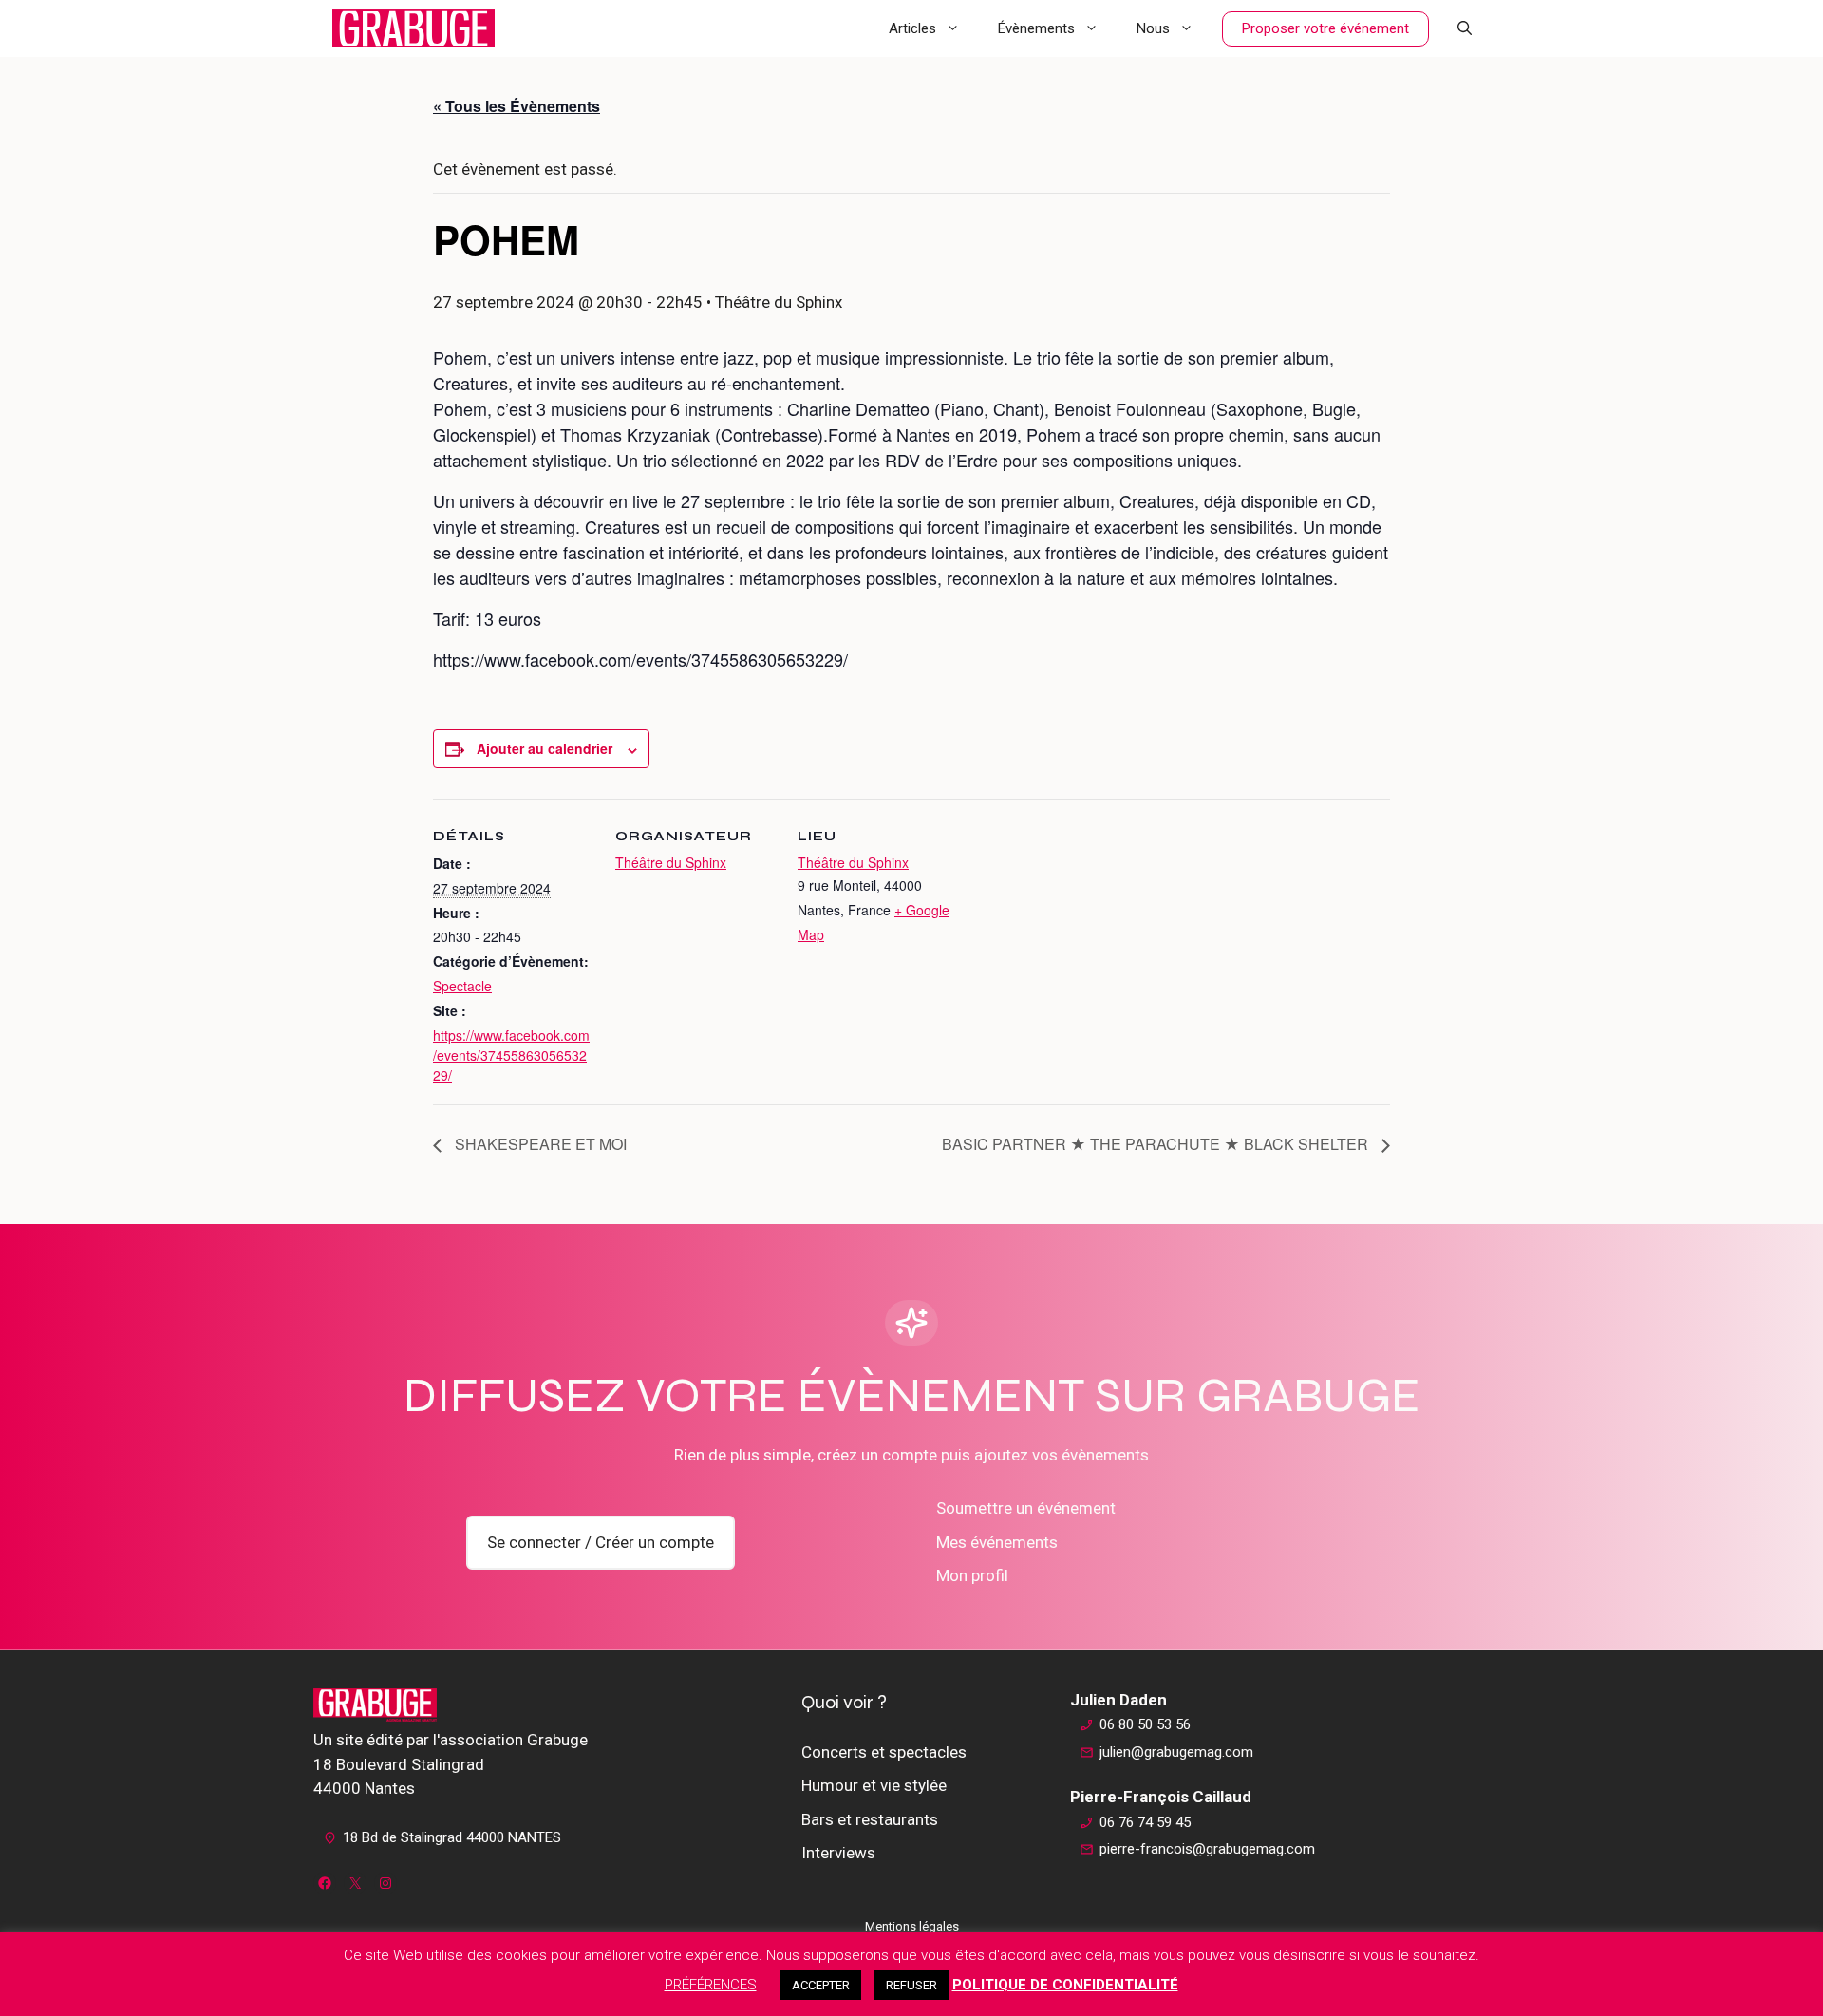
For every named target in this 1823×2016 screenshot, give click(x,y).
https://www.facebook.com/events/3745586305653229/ (511, 1055)
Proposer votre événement (1325, 28)
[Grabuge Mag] (413, 28)
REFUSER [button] (911, 1985)
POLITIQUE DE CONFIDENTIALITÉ (1065, 1985)
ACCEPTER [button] (821, 1985)
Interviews (838, 1853)
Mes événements (997, 1542)
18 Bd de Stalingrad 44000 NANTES (452, 1837)
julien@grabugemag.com (1176, 1752)
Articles (912, 28)
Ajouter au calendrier (545, 748)
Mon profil (972, 1575)
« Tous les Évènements (517, 106)
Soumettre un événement (1026, 1508)
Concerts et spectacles (884, 1752)
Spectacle (462, 986)
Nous (1153, 28)
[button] (1465, 28)
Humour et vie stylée (874, 1785)
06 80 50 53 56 (1145, 1724)
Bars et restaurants (870, 1819)
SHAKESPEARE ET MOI (539, 1144)
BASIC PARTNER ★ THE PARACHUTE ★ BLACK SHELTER (1157, 1144)
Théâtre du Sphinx (671, 862)
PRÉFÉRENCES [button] (711, 1985)
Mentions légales (912, 1926)
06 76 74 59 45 (1145, 1822)
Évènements (1036, 28)
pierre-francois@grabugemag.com (1207, 1849)
